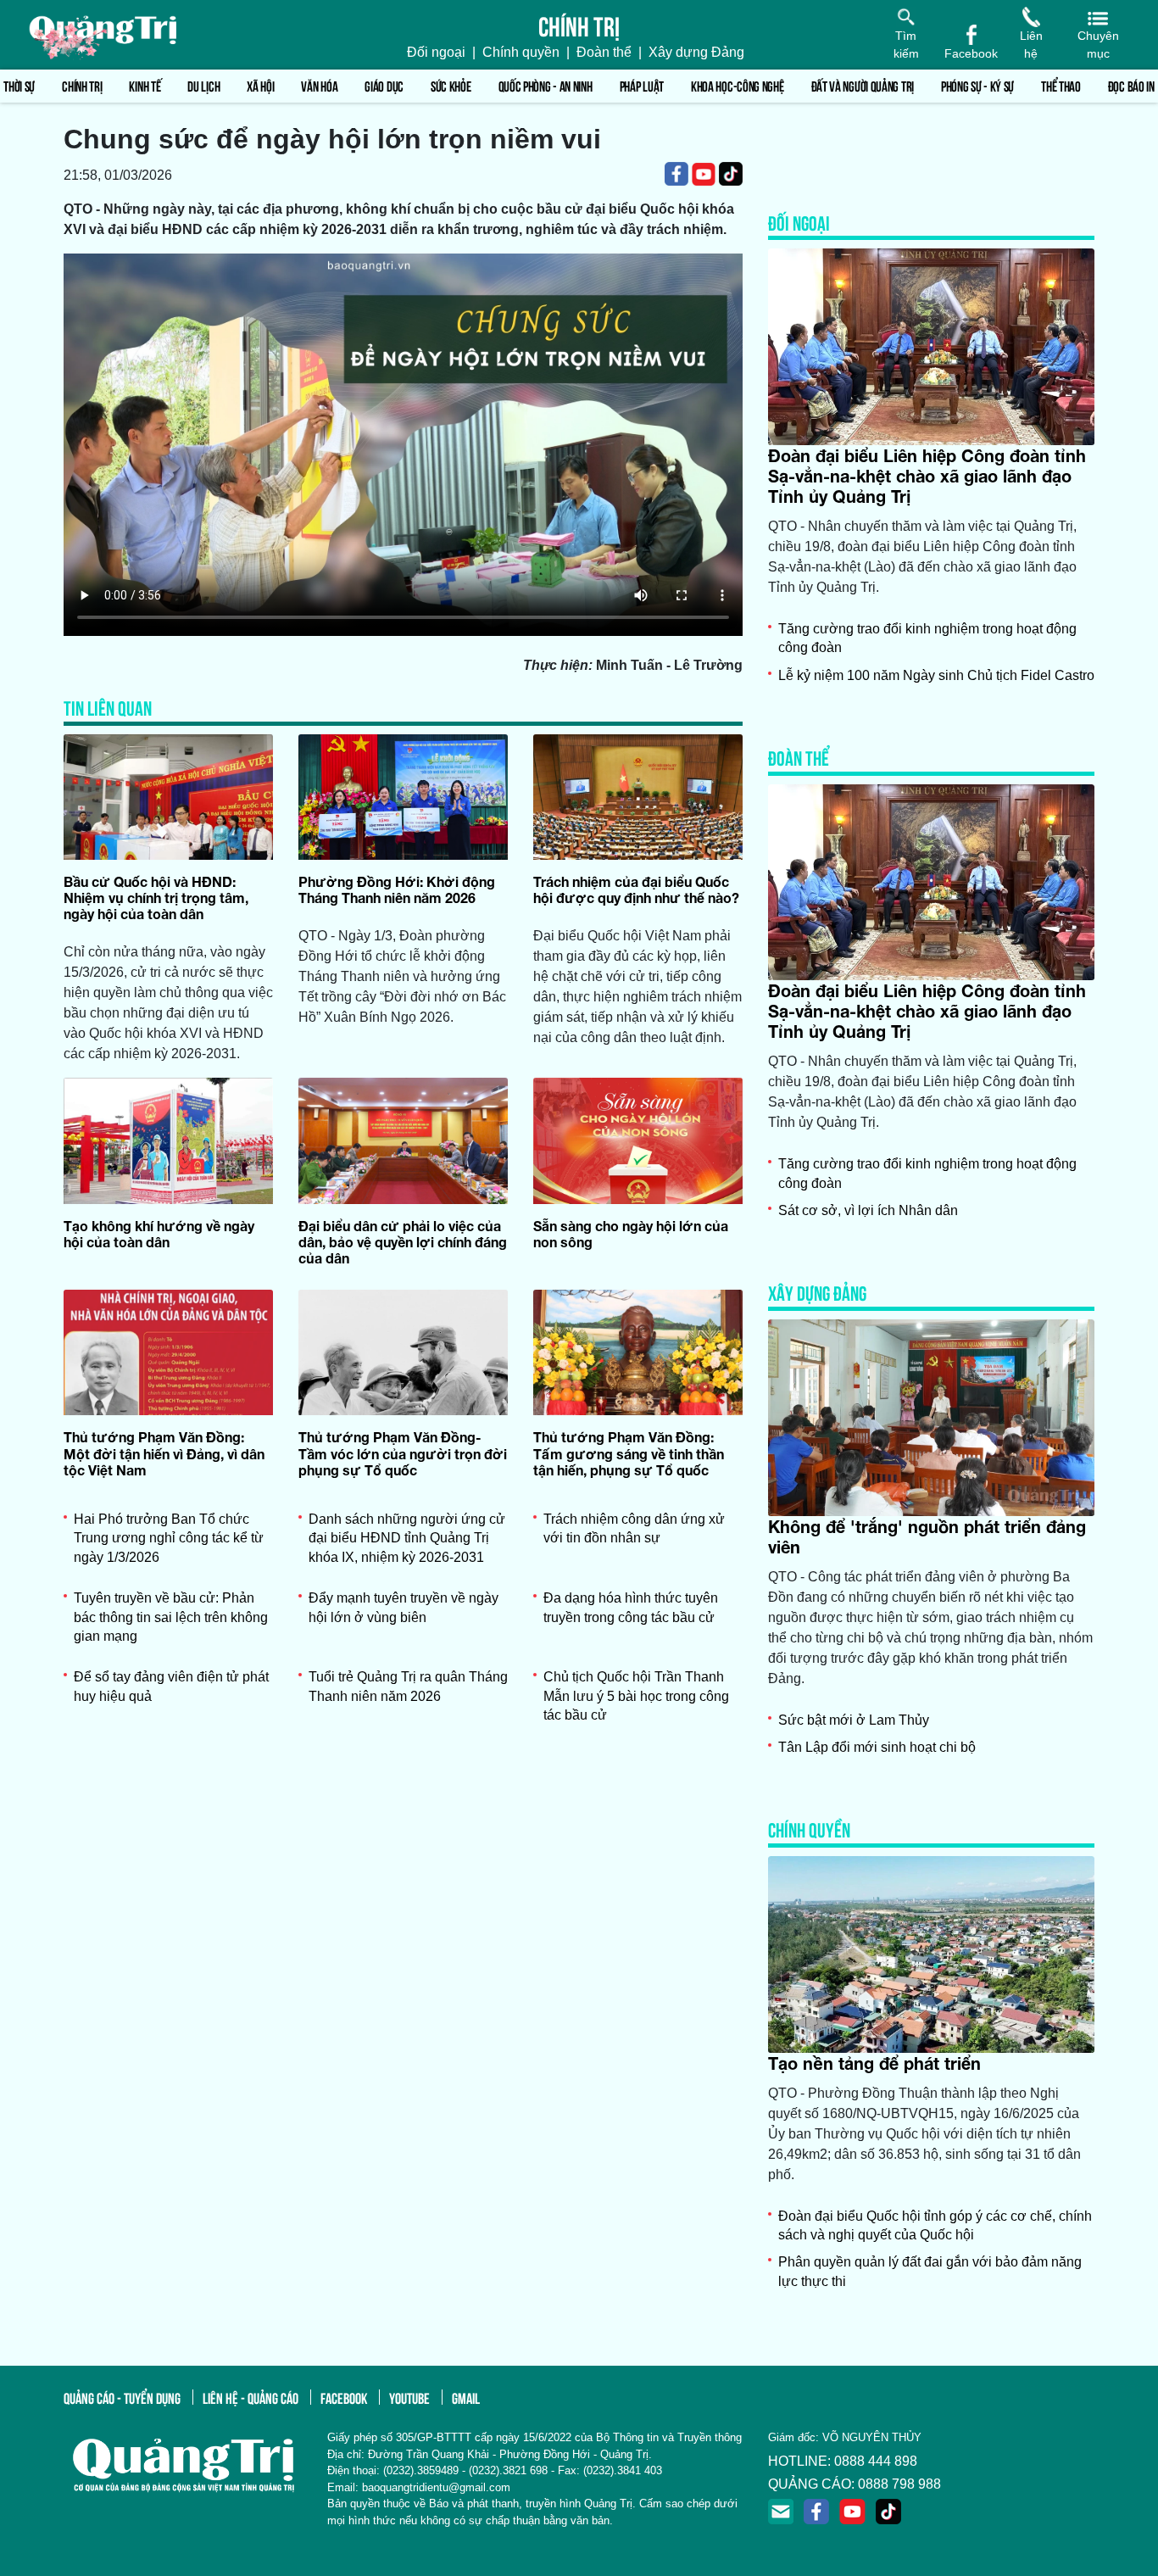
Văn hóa (319, 85)
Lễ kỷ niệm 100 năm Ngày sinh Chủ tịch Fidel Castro (936, 675)
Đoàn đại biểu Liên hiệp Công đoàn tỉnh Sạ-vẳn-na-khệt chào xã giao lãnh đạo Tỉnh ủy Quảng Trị (927, 476)
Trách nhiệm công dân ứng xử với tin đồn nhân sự (634, 1528)
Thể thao (1061, 85)
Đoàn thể (604, 52)
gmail (466, 2397)
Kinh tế (145, 85)
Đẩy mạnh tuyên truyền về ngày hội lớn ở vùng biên (404, 1607)
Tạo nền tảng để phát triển (874, 2063)
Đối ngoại (436, 52)
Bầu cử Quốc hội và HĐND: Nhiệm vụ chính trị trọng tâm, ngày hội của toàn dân (156, 898)
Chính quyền (521, 52)
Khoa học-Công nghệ (738, 85)
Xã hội (260, 85)
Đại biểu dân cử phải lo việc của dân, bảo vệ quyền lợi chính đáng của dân (403, 1242)
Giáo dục (384, 85)
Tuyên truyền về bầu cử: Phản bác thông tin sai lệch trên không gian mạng (171, 1617)
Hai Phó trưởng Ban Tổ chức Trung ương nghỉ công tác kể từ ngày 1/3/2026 (169, 1538)
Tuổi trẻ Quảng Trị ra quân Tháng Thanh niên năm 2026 (408, 1686)
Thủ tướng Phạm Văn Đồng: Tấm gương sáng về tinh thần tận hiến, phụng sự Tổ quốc (629, 1453)
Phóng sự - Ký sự (977, 85)
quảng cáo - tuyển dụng (122, 2397)
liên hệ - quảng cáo (251, 2397)
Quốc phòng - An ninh (546, 85)
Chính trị (82, 85)
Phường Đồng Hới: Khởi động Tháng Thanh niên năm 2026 (397, 889)
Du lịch (203, 85)
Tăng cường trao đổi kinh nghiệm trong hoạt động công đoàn (927, 638)
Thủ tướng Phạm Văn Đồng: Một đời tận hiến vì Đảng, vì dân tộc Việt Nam (164, 1453)
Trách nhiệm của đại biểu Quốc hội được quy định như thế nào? (636, 889)
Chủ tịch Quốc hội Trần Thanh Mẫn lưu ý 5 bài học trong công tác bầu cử (636, 1696)
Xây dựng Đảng (696, 52)
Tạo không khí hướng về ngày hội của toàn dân (159, 1234)
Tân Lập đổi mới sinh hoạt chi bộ (877, 1747)
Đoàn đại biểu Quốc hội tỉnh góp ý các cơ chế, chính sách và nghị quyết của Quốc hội (935, 2225)
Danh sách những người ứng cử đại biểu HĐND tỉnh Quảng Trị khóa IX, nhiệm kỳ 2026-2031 (407, 1538)
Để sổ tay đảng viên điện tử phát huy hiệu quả (171, 1686)
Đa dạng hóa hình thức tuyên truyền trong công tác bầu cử (631, 1607)
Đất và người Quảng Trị (863, 85)
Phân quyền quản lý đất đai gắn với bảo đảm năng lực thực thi (930, 2271)
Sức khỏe (451, 85)
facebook (344, 2397)
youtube (409, 2397)
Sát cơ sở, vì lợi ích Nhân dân (868, 1210)
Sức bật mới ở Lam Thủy (854, 1720)
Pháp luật (642, 85)
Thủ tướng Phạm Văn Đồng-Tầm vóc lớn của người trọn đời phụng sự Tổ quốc (403, 1453)
